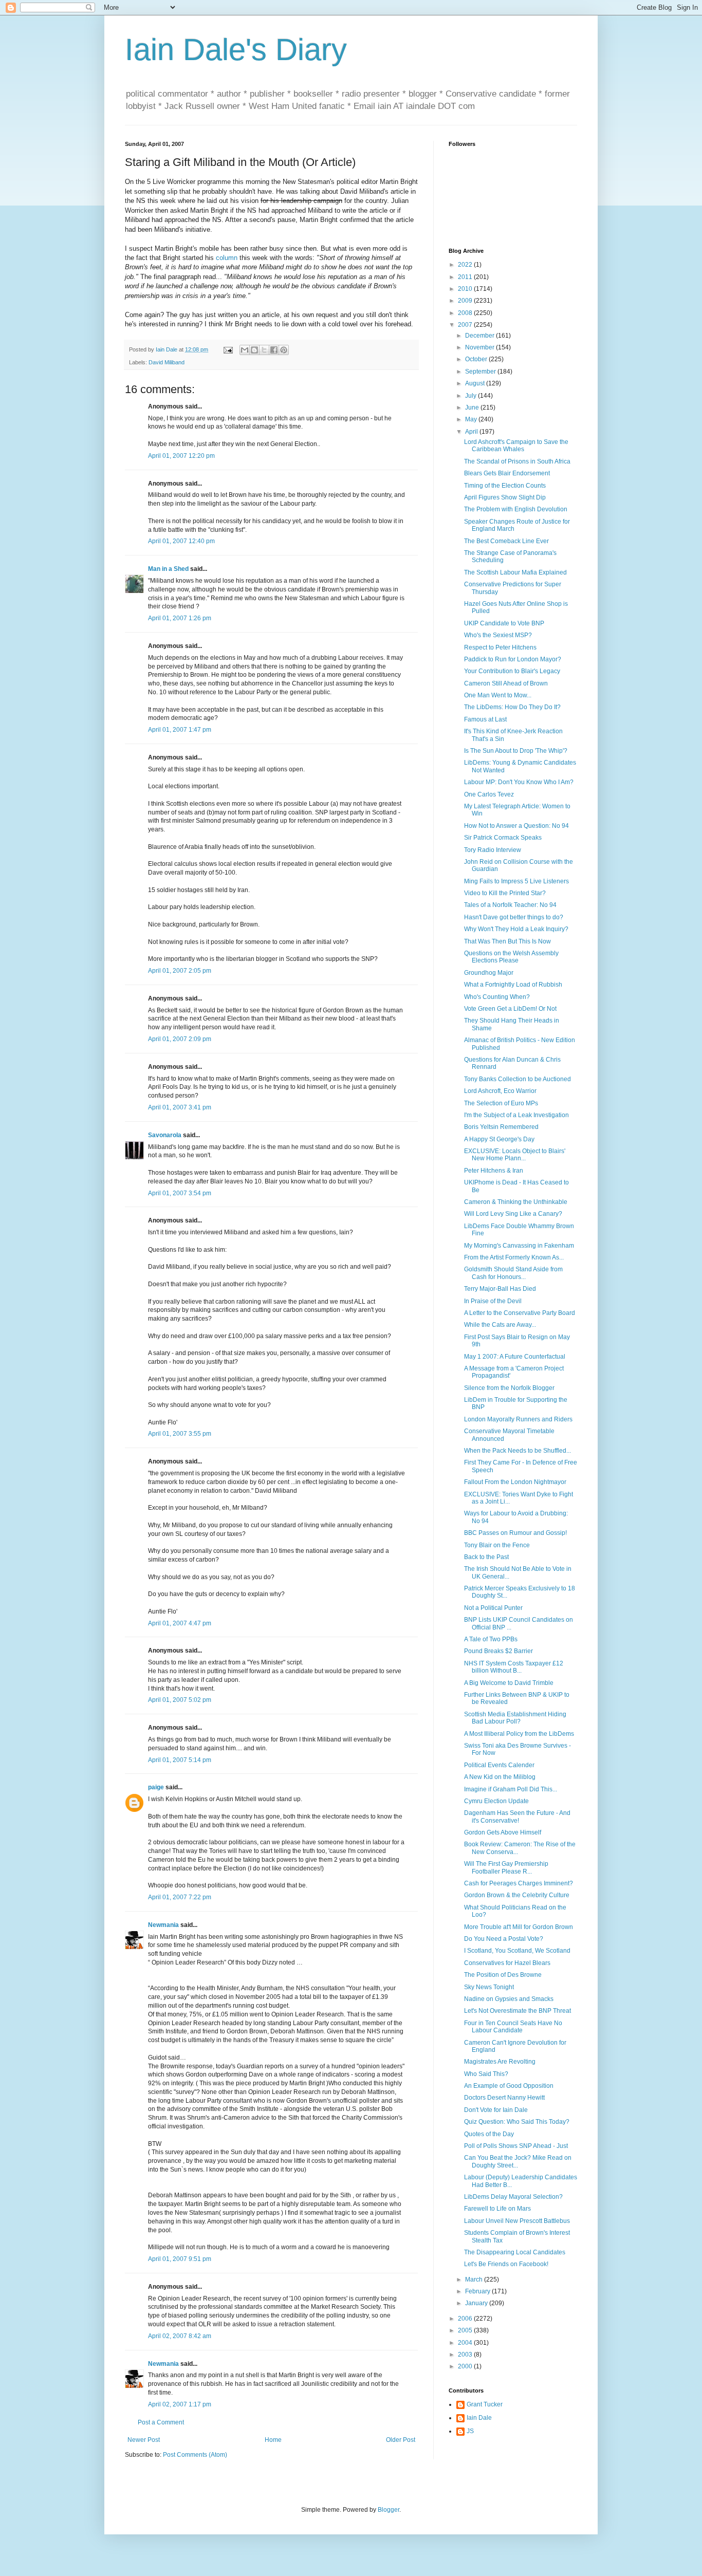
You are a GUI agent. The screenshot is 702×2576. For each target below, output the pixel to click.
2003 (466, 2355)
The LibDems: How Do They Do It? (512, 707)
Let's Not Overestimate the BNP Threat (518, 2011)
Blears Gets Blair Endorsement (507, 473)
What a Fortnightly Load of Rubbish (513, 985)
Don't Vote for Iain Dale (496, 2110)
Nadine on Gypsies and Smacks (509, 1999)
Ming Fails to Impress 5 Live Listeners (516, 881)
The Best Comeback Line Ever (506, 541)
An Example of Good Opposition (509, 2086)
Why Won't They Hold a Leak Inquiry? (516, 929)
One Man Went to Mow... (498, 695)
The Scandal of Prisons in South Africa (517, 461)
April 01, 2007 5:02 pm (180, 1700)
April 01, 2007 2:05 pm (180, 971)
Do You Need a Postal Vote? (504, 1939)
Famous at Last (485, 719)
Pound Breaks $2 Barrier (498, 1651)
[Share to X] (264, 350)
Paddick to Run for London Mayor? (513, 659)
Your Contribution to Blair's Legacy (512, 671)
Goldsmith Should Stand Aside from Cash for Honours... (513, 1273)
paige (156, 1787)
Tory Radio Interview (493, 850)
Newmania (163, 1925)
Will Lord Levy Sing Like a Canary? (513, 1214)
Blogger (389, 2510)
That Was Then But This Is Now (507, 941)
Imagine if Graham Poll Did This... (511, 1789)
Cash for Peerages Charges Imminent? (519, 1883)
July (472, 396)
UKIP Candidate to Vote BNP (504, 623)
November (481, 347)
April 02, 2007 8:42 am (180, 2336)
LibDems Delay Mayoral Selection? (513, 2197)
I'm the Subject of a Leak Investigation (516, 1115)
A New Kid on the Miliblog (500, 1777)
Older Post (401, 2440)
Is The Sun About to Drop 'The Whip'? (516, 751)
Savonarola (165, 1135)
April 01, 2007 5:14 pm (180, 1760)
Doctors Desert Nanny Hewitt (504, 2098)
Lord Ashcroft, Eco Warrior (500, 1091)
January (477, 2303)
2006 (466, 2319)
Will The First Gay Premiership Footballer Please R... (506, 1867)
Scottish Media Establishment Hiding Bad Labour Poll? (515, 1718)
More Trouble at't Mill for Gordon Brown (519, 1927)
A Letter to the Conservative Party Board (520, 1313)
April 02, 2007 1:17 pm (180, 2404)
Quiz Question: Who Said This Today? (517, 2122)
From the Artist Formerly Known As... (514, 1257)
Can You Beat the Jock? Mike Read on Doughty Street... (518, 2161)
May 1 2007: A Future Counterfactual (515, 1357)
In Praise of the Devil (493, 1301)
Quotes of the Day (489, 2134)
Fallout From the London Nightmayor (515, 1482)
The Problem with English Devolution (516, 509)
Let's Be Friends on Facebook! (506, 2264)
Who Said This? (486, 2074)
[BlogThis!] (254, 350)
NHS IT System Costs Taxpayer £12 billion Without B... (514, 1667)
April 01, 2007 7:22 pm (180, 1897)
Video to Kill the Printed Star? (505, 893)
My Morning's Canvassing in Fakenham (519, 1246)
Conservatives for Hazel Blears (507, 1963)
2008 (466, 313)
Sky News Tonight (489, 1987)
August (476, 383)
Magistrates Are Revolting (500, 2062)
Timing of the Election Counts (505, 486)
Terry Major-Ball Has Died (500, 1289)
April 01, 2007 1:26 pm (180, 618)
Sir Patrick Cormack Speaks (503, 838)
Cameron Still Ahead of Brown (506, 683)
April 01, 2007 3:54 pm (180, 1193)
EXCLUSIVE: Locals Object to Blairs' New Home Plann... (515, 1155)
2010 (466, 289)
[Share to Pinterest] (284, 350)
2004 (466, 2343)
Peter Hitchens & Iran (494, 1171)
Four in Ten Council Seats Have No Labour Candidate (513, 2027)
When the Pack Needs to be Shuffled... (518, 1451)
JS (470, 2431)
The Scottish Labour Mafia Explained (515, 572)
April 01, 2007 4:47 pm (180, 1623)
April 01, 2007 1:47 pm (180, 730)
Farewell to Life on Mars (497, 2209)
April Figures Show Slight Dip (505, 497)
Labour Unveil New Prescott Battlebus (517, 2221)
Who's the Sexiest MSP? (498, 635)
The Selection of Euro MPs (501, 1103)
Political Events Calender (499, 1765)
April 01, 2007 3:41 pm (180, 1107)
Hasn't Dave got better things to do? (514, 917)
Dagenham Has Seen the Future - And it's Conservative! (517, 1817)
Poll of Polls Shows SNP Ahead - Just (516, 2146)
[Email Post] (228, 349)
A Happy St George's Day (499, 1139)
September (481, 372)
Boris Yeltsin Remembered (501, 1127)
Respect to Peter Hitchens (500, 647)
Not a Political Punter (493, 1608)
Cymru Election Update (496, 1801)
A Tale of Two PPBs (491, 1639)
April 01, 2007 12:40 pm (181, 541)
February (478, 2291)
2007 (466, 325)
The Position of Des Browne (503, 1975)
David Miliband (167, 362)
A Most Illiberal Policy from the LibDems (519, 1734)
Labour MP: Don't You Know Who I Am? (519, 782)
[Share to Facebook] (274, 350)
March (475, 2280)
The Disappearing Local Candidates (515, 2252)
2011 (466, 277)
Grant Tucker (485, 2404)
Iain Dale (479, 2418)
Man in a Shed (168, 569)
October (477, 359)
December (481, 336)
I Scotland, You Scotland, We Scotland (517, 1951)
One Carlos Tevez (489, 794)
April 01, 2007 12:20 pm (181, 456)
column (227, 258)
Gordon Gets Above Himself (503, 1832)
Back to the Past (486, 1557)
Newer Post (144, 2440)
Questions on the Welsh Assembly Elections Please (511, 957)
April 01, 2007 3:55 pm (180, 1434)
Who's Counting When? (497, 997)
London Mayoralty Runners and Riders (518, 1419)
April (472, 432)
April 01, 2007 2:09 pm (180, 1039)
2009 (466, 301)
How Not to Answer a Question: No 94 (516, 826)
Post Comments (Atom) (195, 2455)
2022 (466, 265)
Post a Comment (161, 2422)
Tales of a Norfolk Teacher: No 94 (510, 905)
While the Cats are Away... (500, 1325)
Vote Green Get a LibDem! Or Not (510, 1009)
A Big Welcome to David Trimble (509, 1683)
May (472, 419)
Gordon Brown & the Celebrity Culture (517, 1895)
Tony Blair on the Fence (497, 1545)
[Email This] (245, 350)
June (473, 407)
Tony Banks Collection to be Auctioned (518, 1079)
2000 (466, 2366)
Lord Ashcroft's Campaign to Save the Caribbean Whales (516, 446)
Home (273, 2440)
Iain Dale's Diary (236, 50)
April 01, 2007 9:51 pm (180, 2259)
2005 (466, 2330)
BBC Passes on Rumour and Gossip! (515, 1533)
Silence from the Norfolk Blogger (509, 1388)
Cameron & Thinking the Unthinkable (516, 1202)
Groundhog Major (489, 973)
